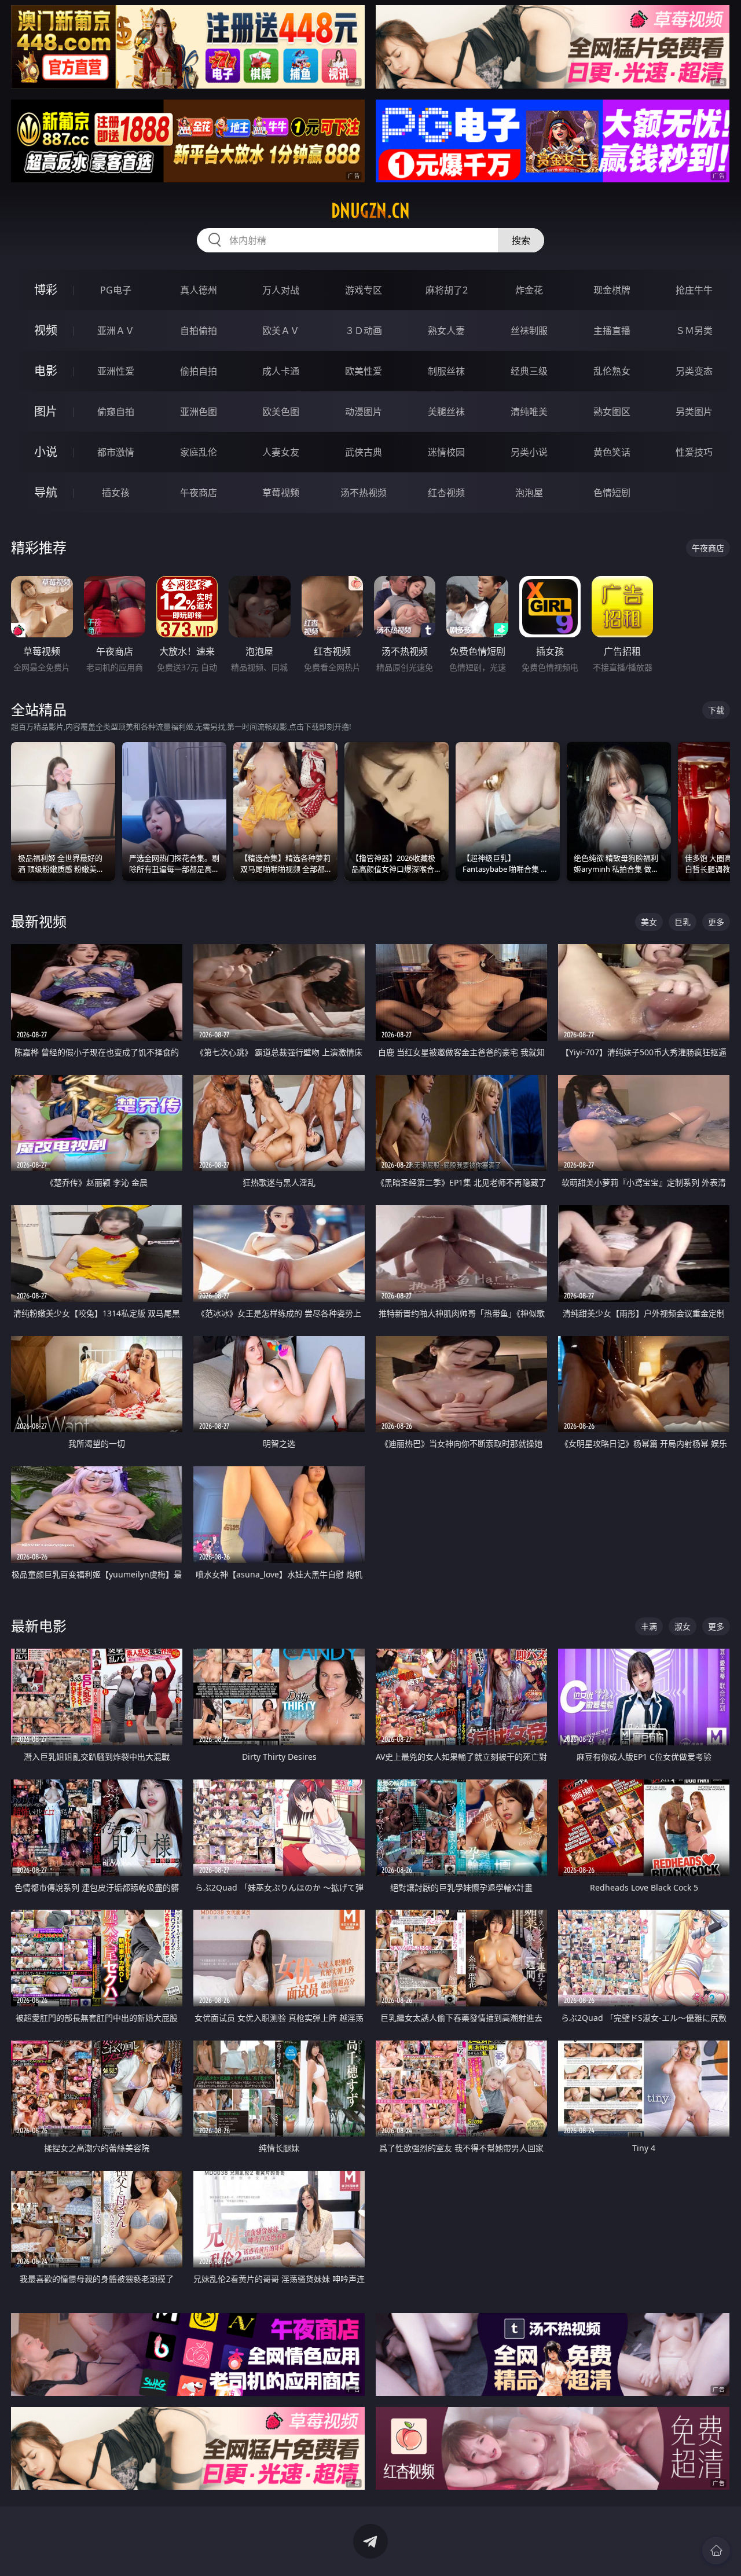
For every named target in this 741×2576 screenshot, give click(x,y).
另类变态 (694, 371)
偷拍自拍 (199, 371)
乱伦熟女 (612, 371)
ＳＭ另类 (694, 331)
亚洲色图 (199, 412)
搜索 (521, 240)
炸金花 (529, 290)
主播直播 (612, 331)
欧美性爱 (364, 371)
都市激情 (116, 452)
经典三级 (529, 371)
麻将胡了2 (447, 290)
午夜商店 (199, 493)
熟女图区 (612, 412)
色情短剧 (612, 493)
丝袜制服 (529, 331)
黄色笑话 (612, 452)
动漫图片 (364, 412)
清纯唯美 (529, 412)
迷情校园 (446, 452)
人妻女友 (281, 452)
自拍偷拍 (199, 331)
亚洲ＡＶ (116, 331)
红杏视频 (446, 493)
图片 (46, 411)
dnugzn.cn (370, 211)
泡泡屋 (529, 493)
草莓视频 (281, 493)
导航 (46, 492)
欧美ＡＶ (281, 331)
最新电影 (39, 1626)
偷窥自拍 (116, 412)
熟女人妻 (446, 331)
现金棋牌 (612, 290)
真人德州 (199, 290)
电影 (46, 371)
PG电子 (116, 290)
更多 (716, 922)
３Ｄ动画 (364, 331)
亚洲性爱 (116, 371)
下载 (716, 710)
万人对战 (281, 290)
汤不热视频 (364, 493)
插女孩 (116, 493)
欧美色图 (281, 412)
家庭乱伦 (199, 452)
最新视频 (39, 921)
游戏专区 (364, 290)
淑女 (683, 1626)
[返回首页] (716, 2551)
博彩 (46, 290)
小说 (46, 452)
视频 (46, 330)
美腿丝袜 (446, 412)
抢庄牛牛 (694, 290)
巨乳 (683, 922)
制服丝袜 (446, 371)
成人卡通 (281, 371)
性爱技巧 (694, 452)
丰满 (649, 1626)
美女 (649, 922)
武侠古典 (364, 452)
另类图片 (694, 412)
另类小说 (529, 452)
